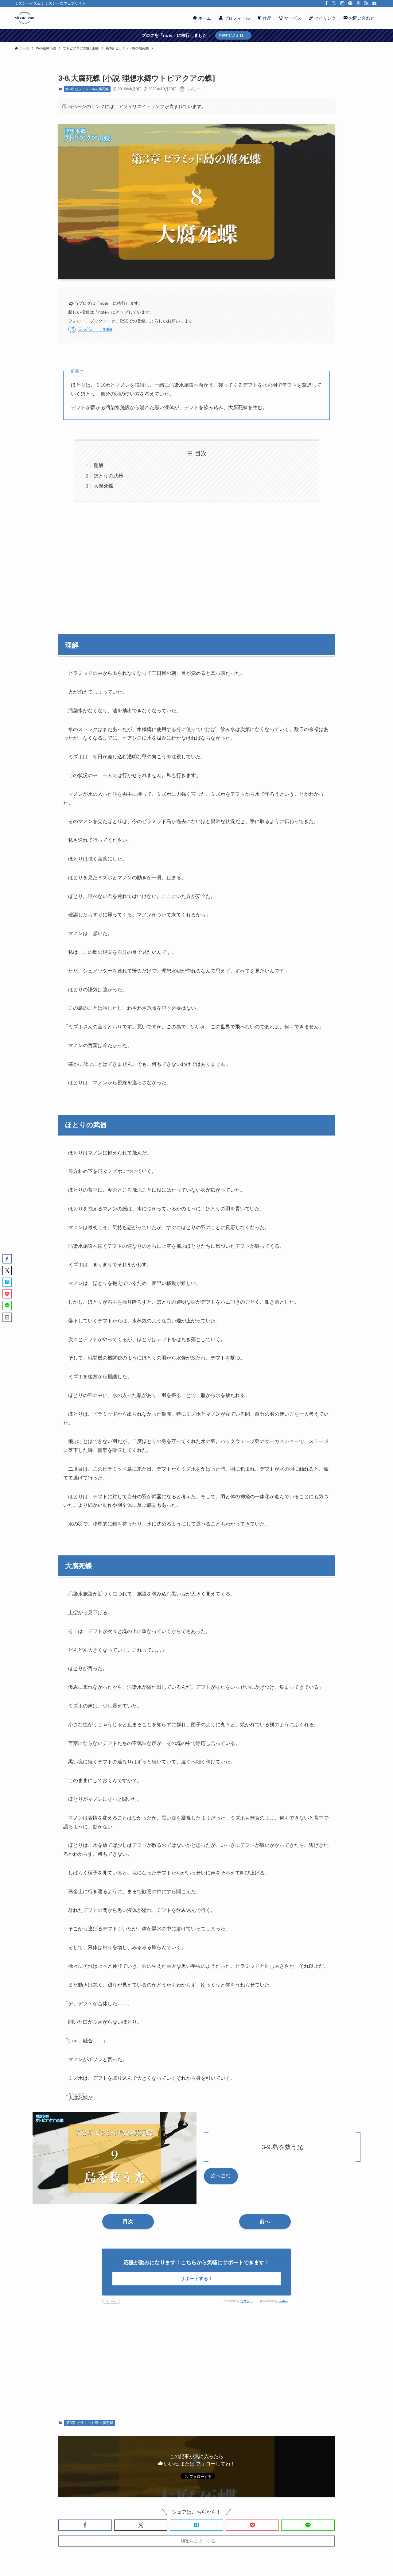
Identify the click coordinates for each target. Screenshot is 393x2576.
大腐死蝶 (103, 486)
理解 (99, 465)
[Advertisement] (196, 565)
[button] (85, 2525)
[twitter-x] (334, 3)
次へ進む (221, 2176)
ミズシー (247, 2301)
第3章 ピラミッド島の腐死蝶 (87, 89)
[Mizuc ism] (24, 18)
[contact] (374, 3)
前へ (265, 2221)
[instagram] (342, 3)
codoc (283, 2301)
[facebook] (326, 3)
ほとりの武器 (108, 476)
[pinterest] (350, 3)
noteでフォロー (233, 35)
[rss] (366, 3)
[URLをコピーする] (7, 1317)
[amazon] (358, 3)
